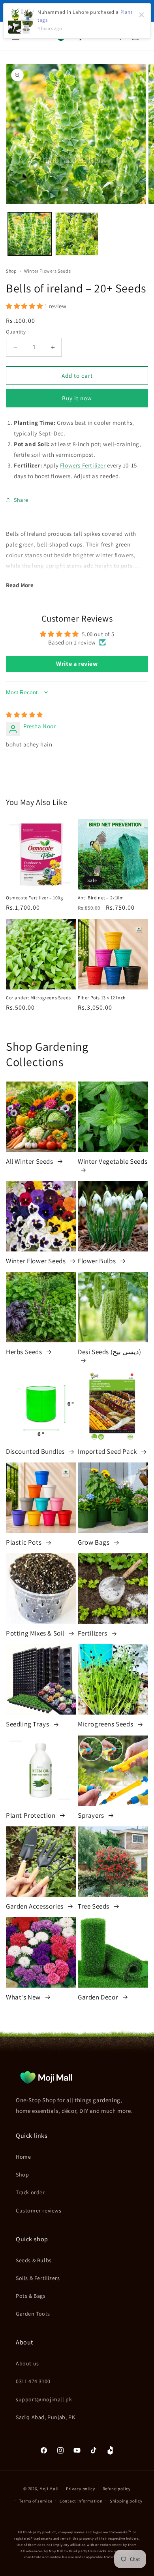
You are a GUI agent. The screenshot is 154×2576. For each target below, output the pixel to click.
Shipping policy (126, 2501)
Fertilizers (93, 1633)
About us (27, 2363)
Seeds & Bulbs (34, 2260)
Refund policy (117, 2489)
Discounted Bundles (36, 1451)
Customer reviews (39, 2210)
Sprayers (92, 1815)
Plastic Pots (24, 1542)
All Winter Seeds (30, 1161)
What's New (24, 1997)
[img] (24, 715)
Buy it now (77, 398)
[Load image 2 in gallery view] (77, 234)
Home (23, 2157)
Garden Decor (99, 1997)
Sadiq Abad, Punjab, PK (45, 2417)
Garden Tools (33, 2314)
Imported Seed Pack (108, 1451)
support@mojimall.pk (44, 2399)
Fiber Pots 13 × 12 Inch (102, 998)
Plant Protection (31, 1815)
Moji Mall (49, 2489)
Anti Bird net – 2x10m (101, 898)
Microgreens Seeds (106, 1724)
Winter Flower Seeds (37, 1261)
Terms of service (36, 2501)
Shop (11, 271)
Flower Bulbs (98, 1261)
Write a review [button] (77, 664)
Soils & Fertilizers (38, 2278)
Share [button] (21, 500)
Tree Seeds (94, 1906)
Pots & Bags (31, 2296)
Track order (30, 2192)
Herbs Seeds (25, 1352)
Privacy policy (81, 2489)
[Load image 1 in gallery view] (30, 234)
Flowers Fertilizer (83, 465)
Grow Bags (94, 1542)
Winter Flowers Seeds (47, 271)
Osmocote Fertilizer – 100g (35, 898)
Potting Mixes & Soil (36, 1633)
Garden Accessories (35, 1906)
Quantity (16, 332)
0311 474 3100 (33, 2381)
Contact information (81, 2501)
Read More (20, 585)
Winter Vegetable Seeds (113, 1161)
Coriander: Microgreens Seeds (38, 998)
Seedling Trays (28, 1724)
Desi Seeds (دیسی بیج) (109, 1352)
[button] (25, 306)
